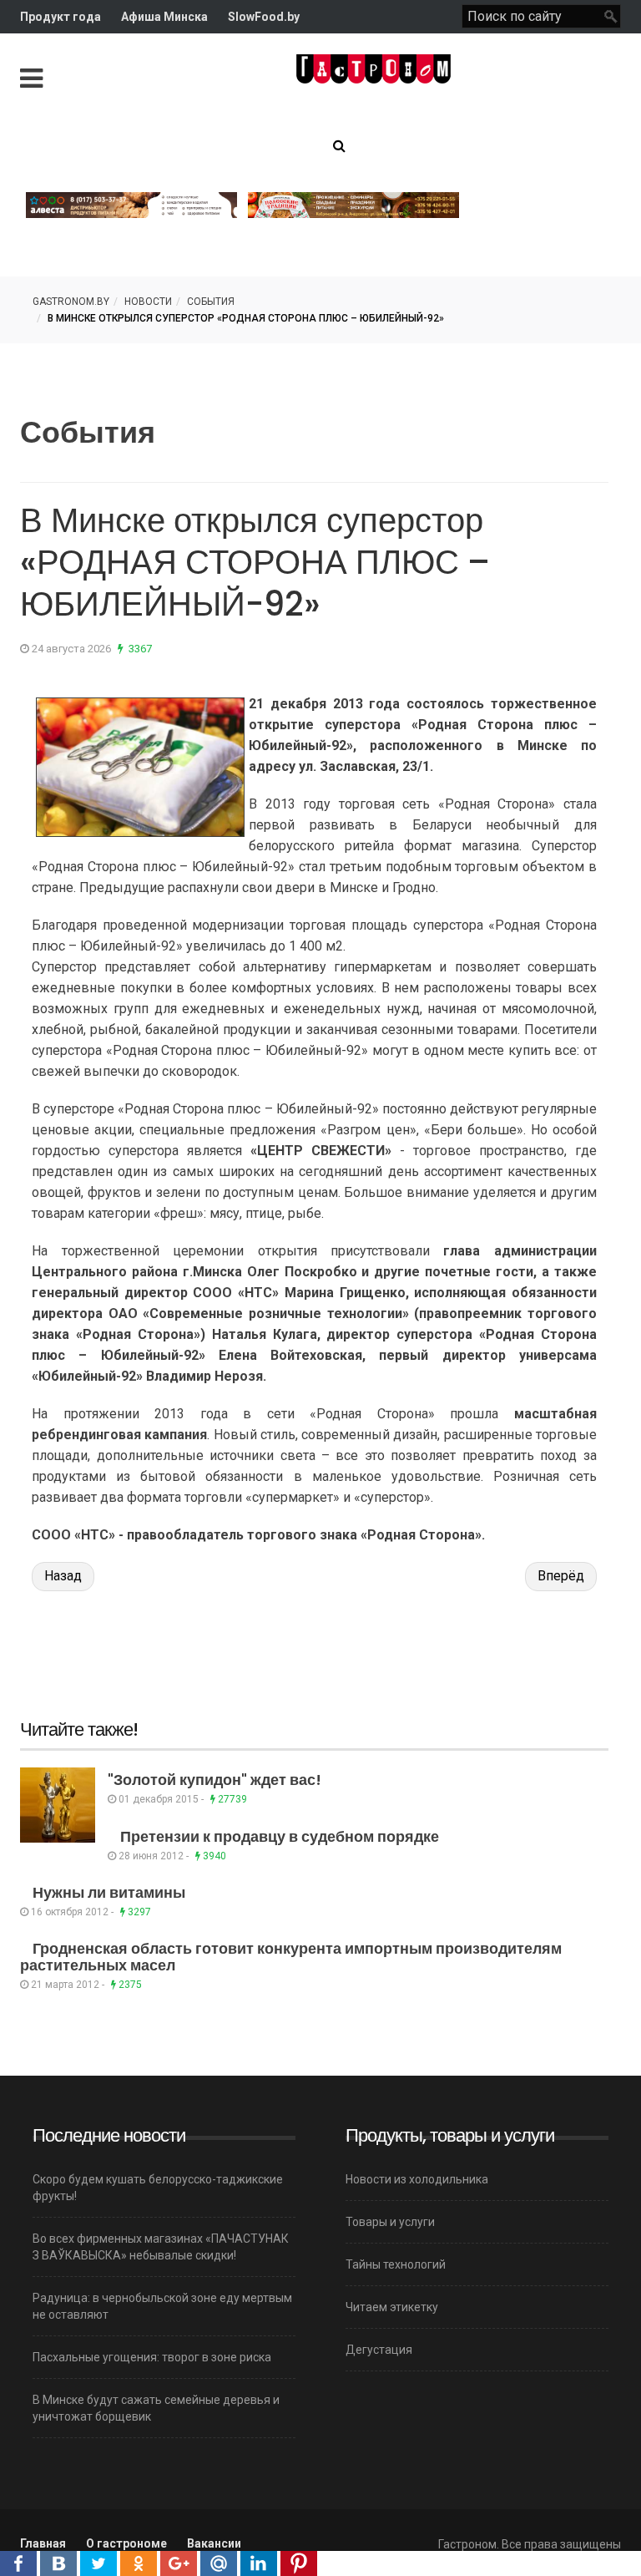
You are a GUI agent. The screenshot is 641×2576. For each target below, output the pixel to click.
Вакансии (214, 2543)
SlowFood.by (264, 17)
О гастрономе (126, 2543)
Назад (63, 1576)
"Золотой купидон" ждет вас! (215, 1780)
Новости (148, 302)
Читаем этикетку (392, 2307)
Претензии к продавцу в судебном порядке (280, 1836)
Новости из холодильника (417, 2179)
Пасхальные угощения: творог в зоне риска (152, 2357)
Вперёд (561, 1576)
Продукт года (61, 17)
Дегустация (379, 2350)
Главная (43, 2543)
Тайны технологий (396, 2264)
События (211, 302)
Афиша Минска (164, 17)
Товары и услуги (390, 2222)
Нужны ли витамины (109, 1892)
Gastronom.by (71, 302)
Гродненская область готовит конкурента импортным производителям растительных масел (291, 1957)
